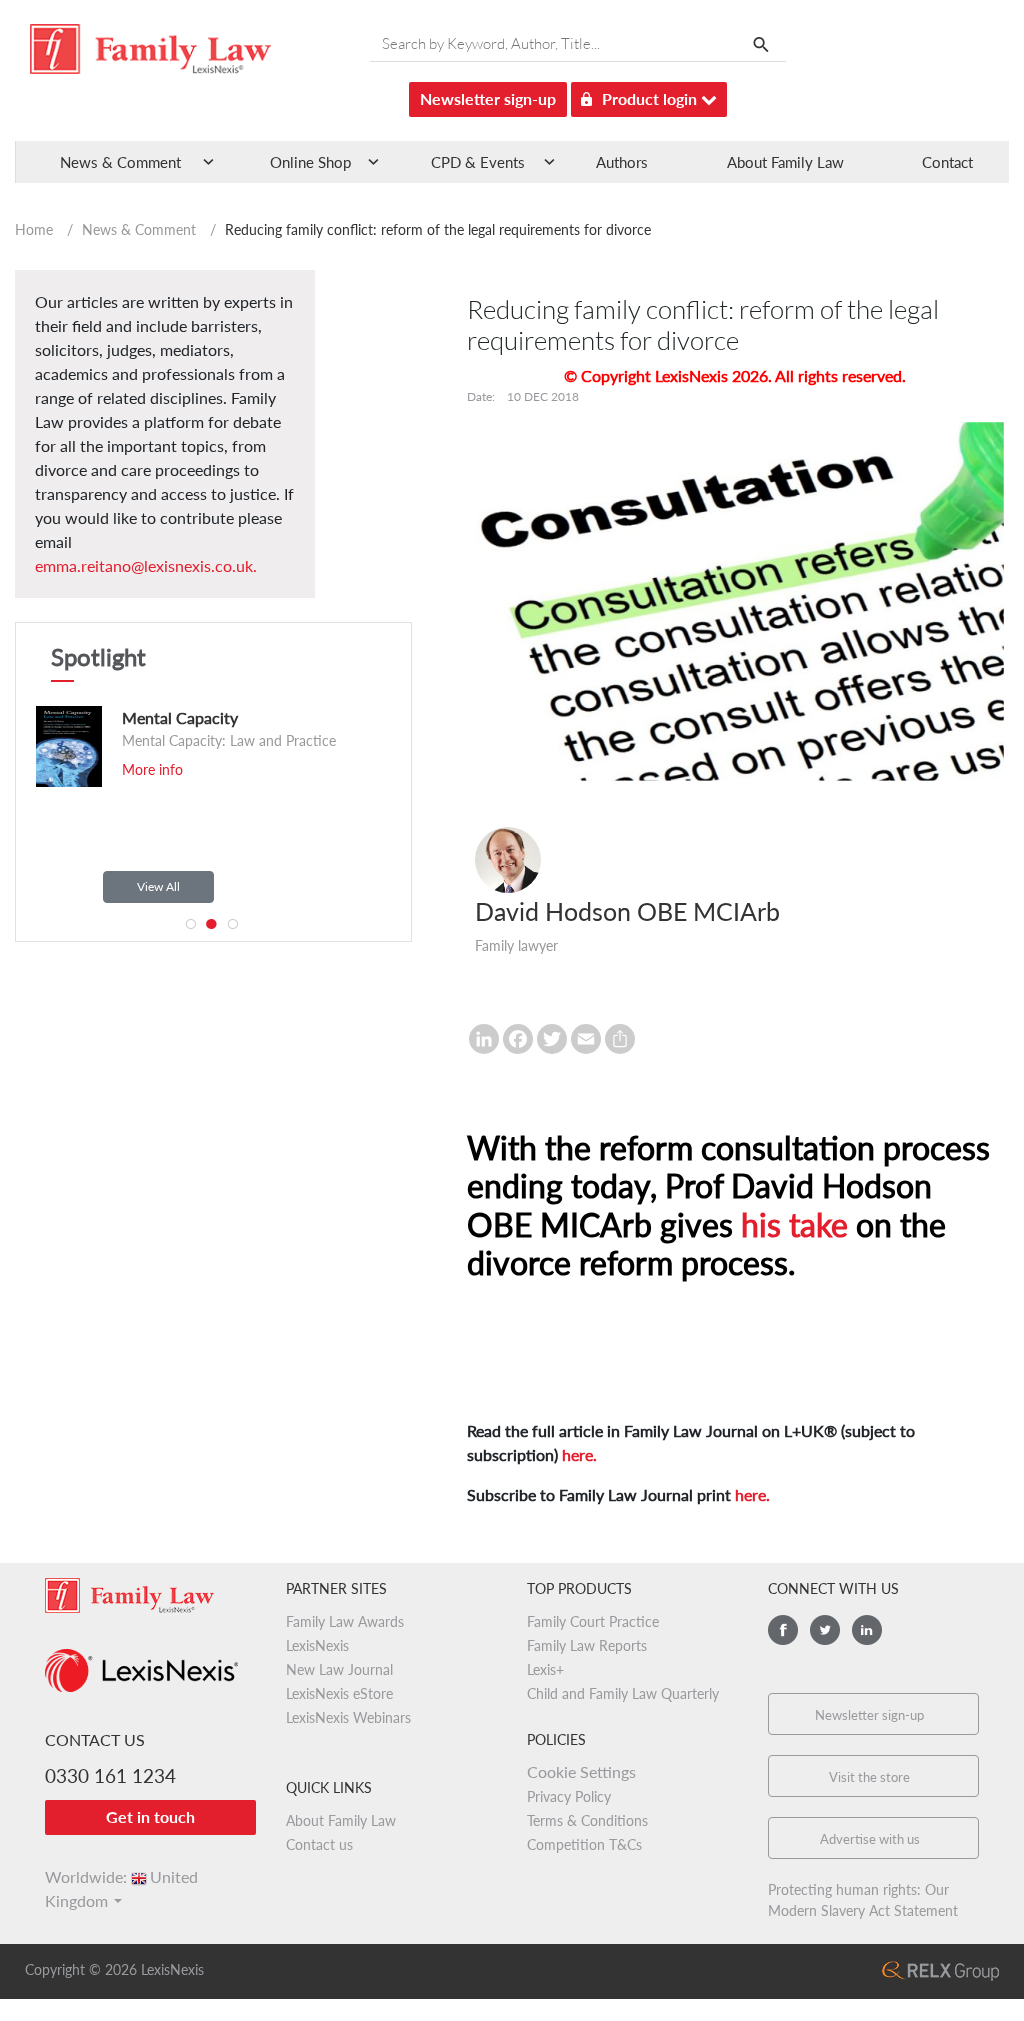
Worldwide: (121, 1876)
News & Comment (139, 229)
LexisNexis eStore (339, 1693)
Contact (947, 162)
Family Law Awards (345, 1621)
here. (579, 1454)
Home (34, 229)
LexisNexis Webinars (348, 1717)
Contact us (319, 1844)
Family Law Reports (587, 1645)
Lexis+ (545, 1669)
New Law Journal (339, 1669)
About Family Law (785, 162)
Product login (651, 98)
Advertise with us (870, 1839)
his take (794, 1224)
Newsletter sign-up (488, 98)
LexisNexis (317, 1645)
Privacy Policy (569, 1796)
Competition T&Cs (584, 1844)
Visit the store (869, 1777)
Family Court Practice (593, 1621)
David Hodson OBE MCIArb (627, 911)
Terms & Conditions (587, 1820)
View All (158, 886)
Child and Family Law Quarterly (623, 1693)
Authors (622, 162)
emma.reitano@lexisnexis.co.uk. (146, 565)
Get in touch (150, 1816)
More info (346, 793)
